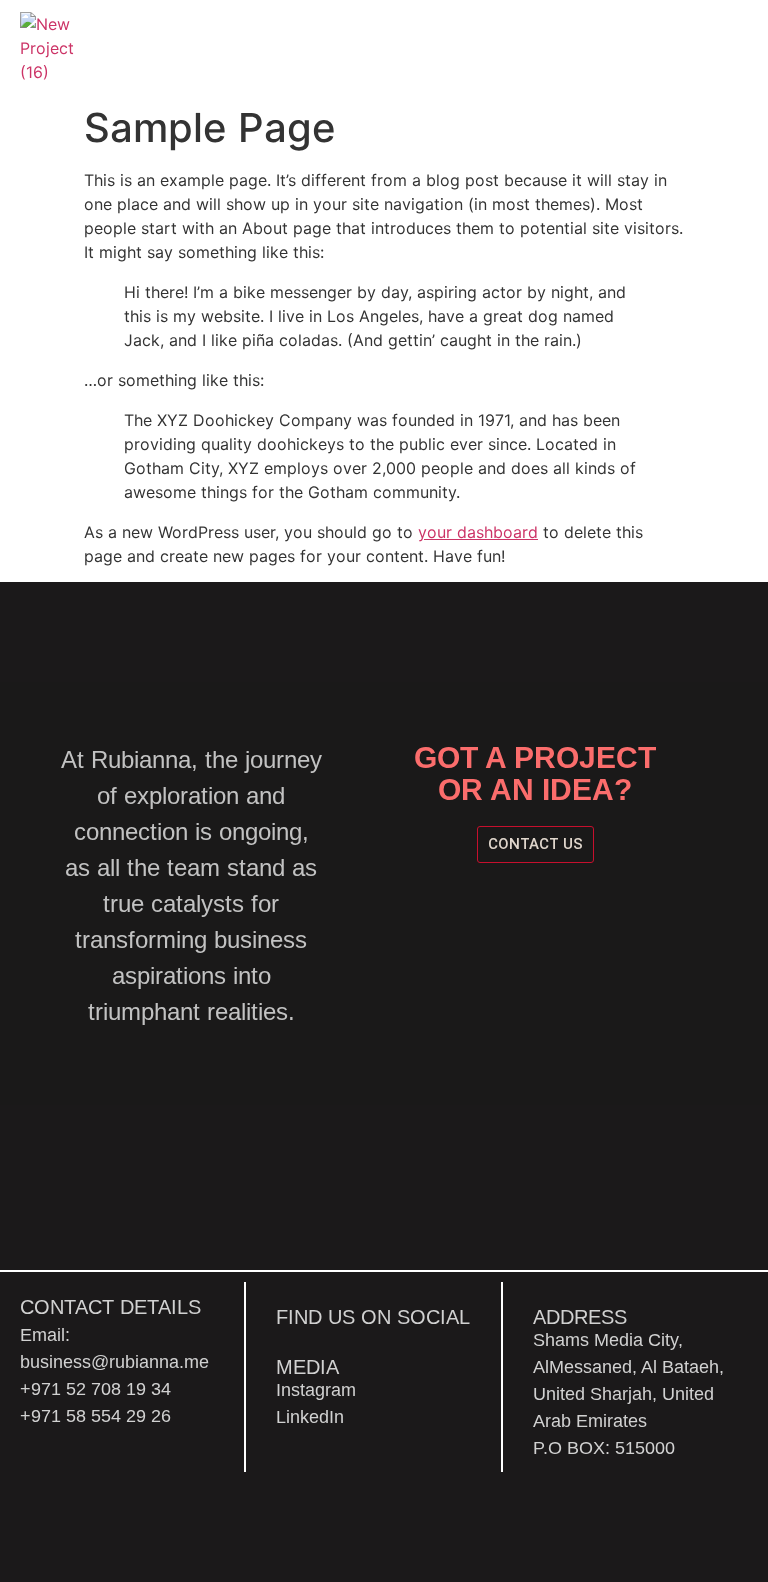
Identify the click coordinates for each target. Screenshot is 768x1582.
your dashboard (478, 532)
